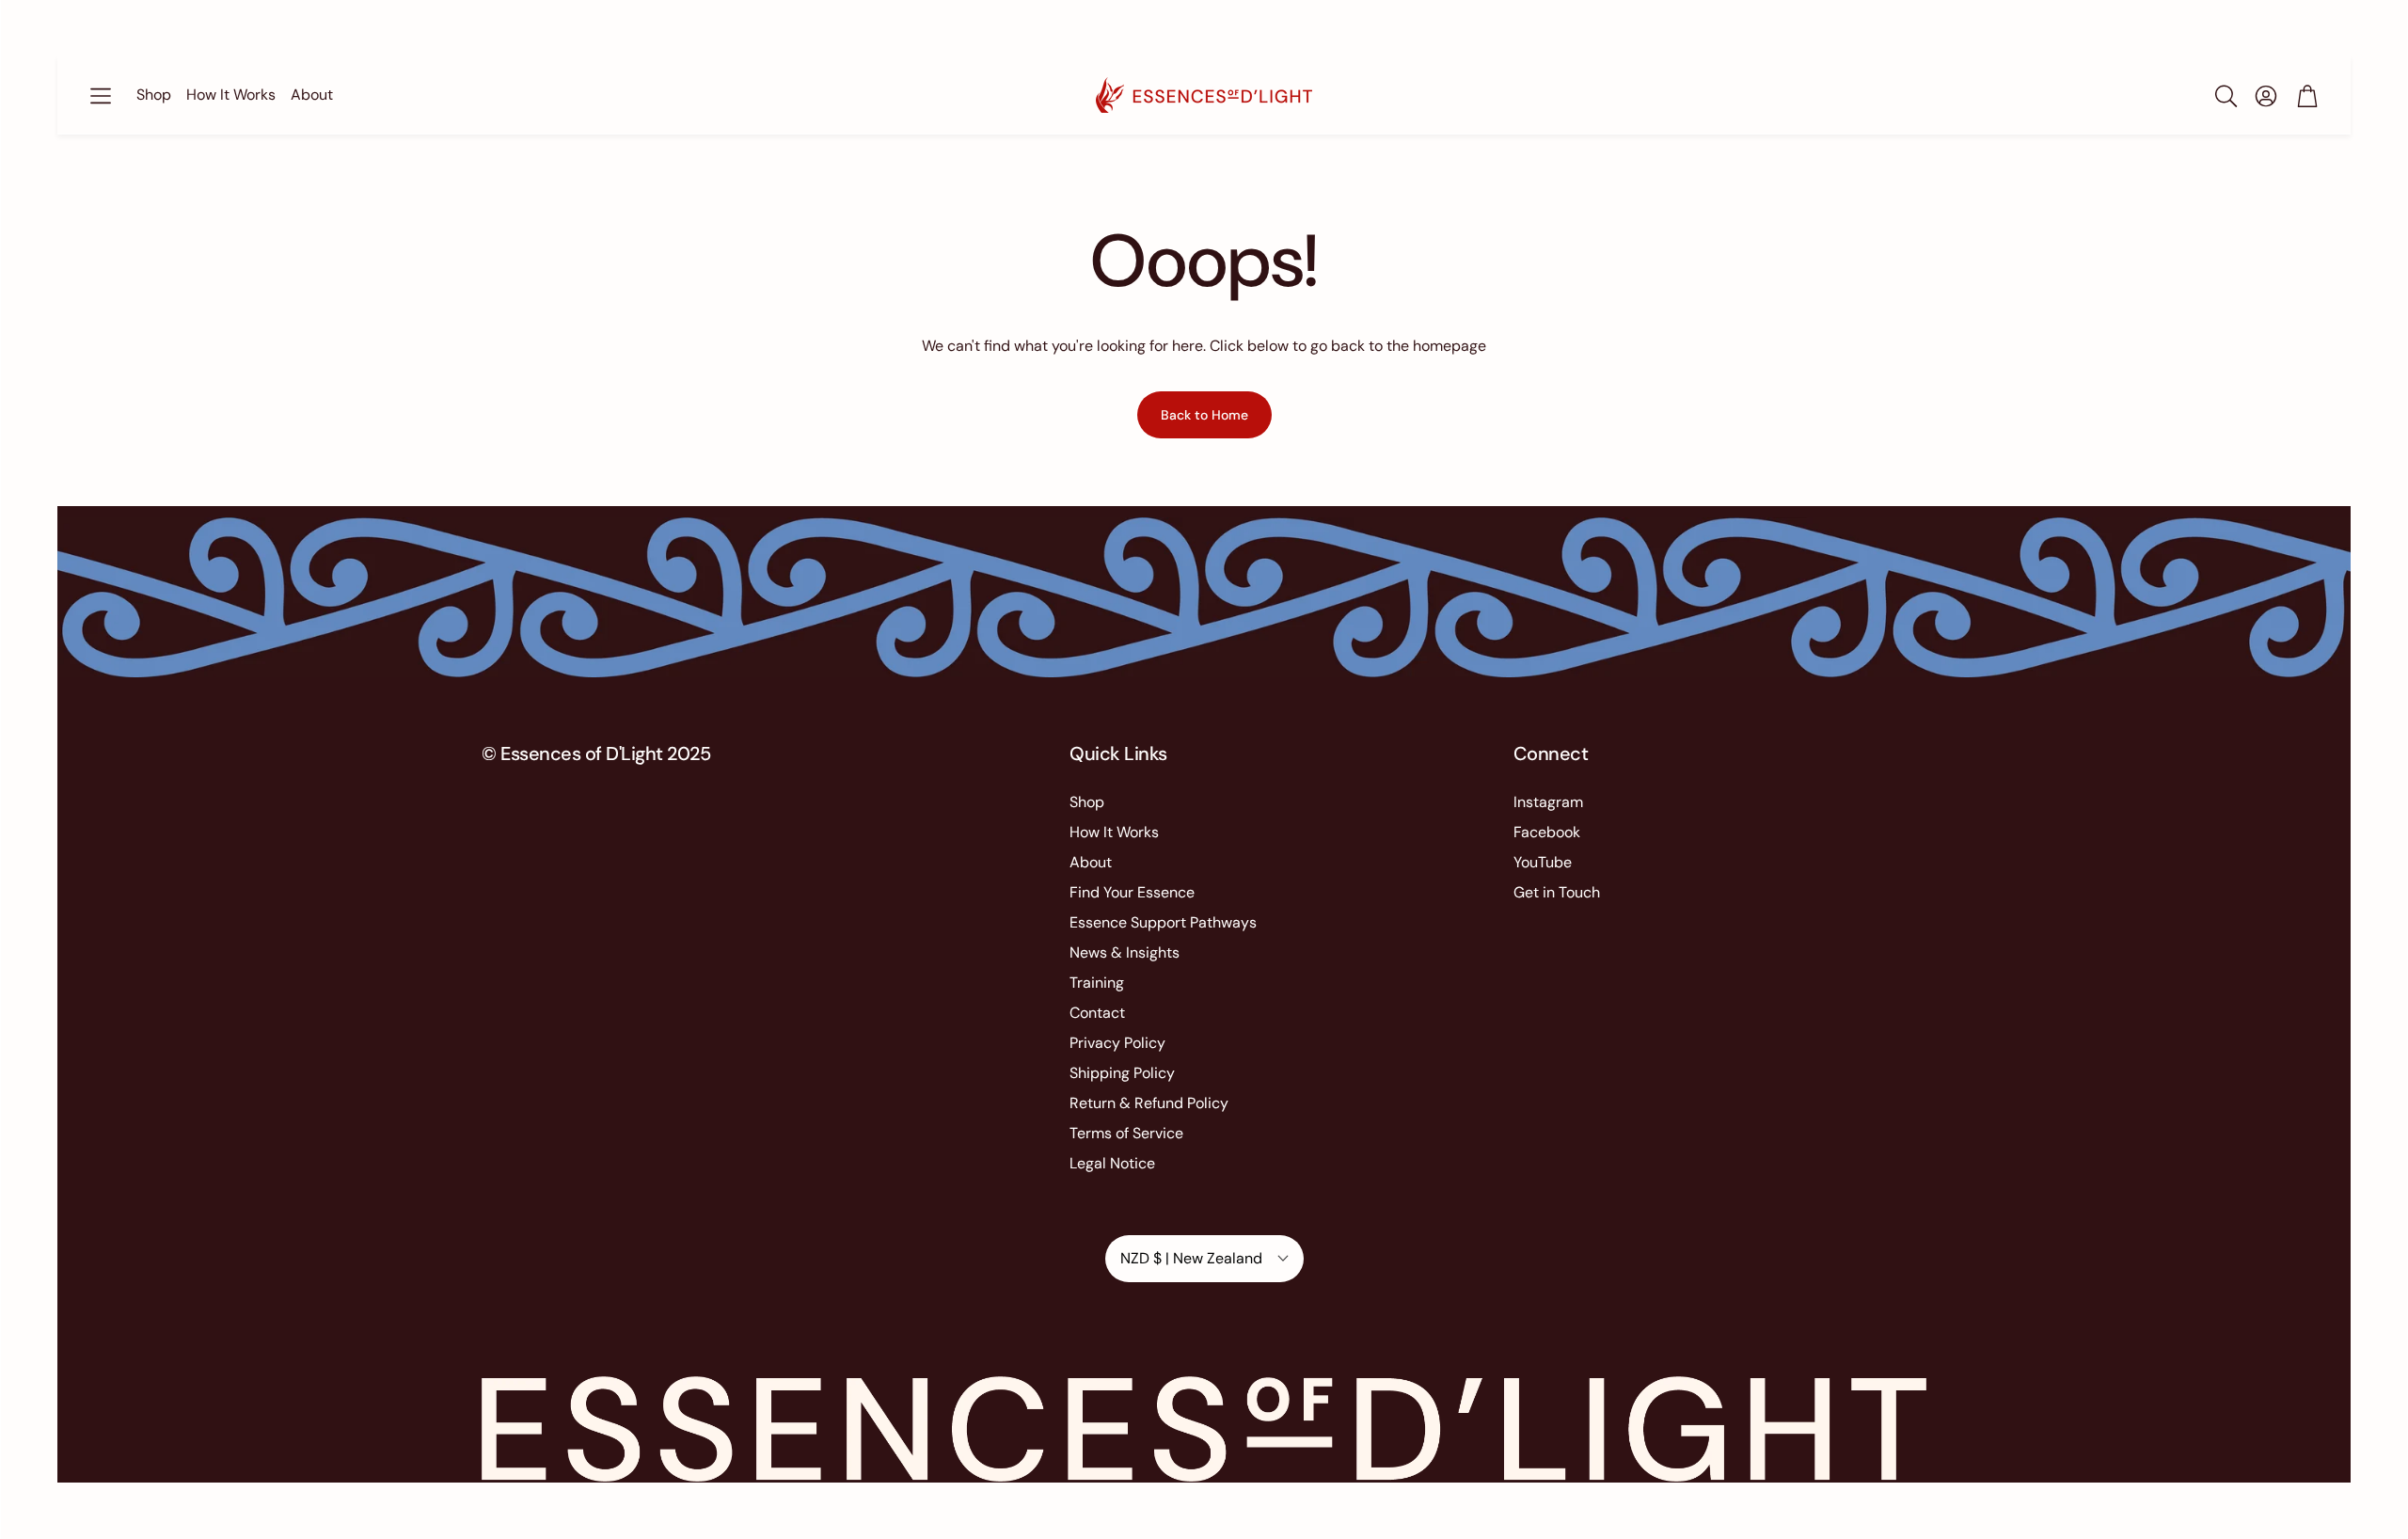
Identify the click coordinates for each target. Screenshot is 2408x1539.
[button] (101, 96)
